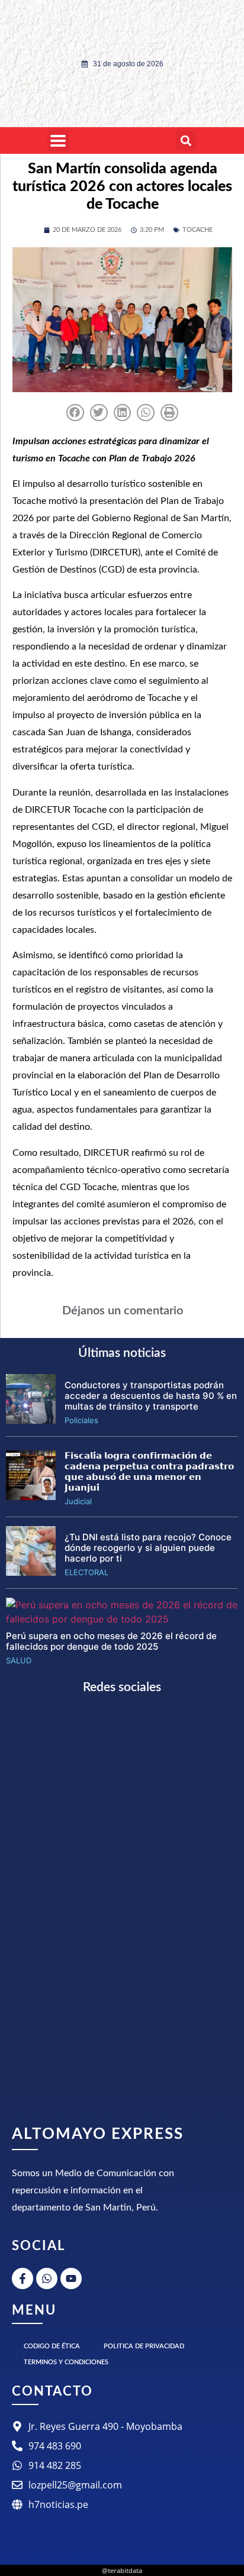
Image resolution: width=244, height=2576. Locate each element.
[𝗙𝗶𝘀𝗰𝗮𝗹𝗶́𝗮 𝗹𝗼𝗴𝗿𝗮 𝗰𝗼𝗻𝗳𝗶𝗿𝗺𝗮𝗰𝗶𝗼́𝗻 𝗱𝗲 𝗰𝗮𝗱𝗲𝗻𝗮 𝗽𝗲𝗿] (31, 1497)
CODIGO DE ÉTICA (52, 2346)
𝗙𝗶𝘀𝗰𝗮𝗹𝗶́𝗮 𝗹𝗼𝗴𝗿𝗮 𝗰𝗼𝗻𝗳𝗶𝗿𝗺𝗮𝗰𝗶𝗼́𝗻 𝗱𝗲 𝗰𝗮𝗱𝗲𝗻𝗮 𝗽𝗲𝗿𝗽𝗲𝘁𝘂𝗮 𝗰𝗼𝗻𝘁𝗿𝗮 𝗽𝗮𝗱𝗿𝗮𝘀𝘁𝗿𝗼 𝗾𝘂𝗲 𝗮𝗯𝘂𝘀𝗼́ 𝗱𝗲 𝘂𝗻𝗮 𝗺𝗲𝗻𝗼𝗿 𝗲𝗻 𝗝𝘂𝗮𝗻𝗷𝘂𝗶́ (149, 1471)
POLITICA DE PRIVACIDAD (144, 2346)
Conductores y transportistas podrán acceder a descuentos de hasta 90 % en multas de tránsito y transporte (151, 1396)
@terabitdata (122, 2570)
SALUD (19, 1660)
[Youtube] (71, 2278)
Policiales (81, 1420)
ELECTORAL (86, 1572)
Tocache (198, 230)
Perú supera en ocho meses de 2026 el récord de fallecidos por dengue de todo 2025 (111, 1641)
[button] (186, 140)
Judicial (78, 1501)
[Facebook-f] (23, 2278)
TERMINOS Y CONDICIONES (66, 2362)
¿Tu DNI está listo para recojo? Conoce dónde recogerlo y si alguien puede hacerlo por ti (148, 1548)
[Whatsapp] (47, 2278)
